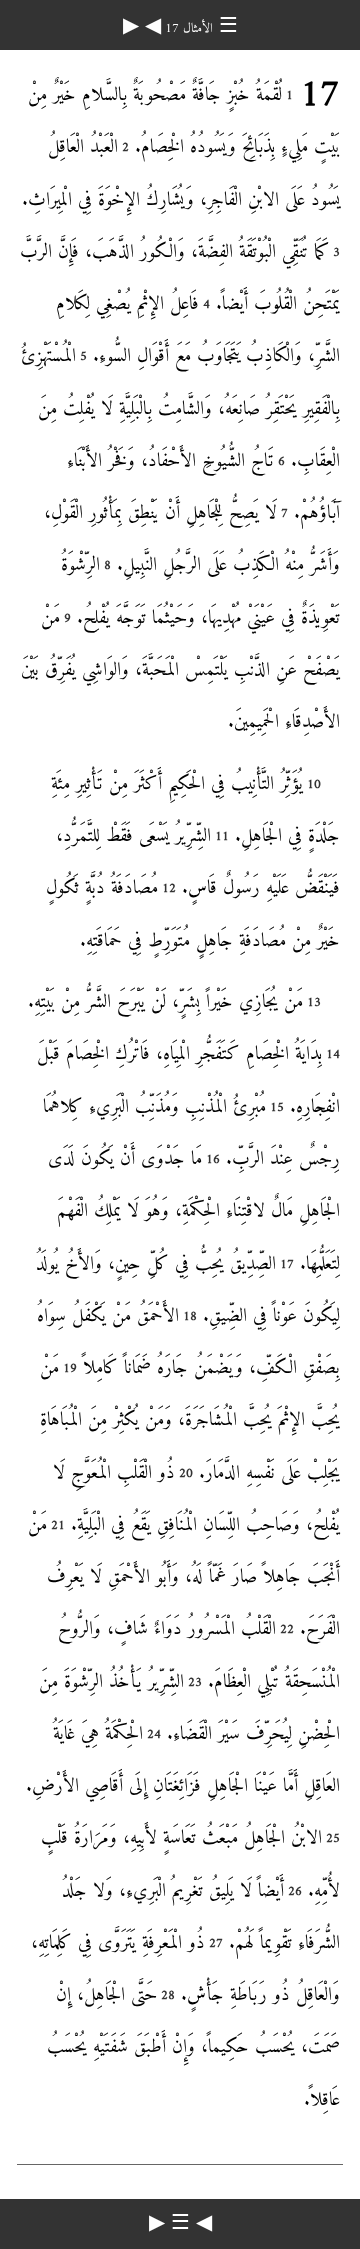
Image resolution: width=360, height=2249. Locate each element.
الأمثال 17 (187, 28)
